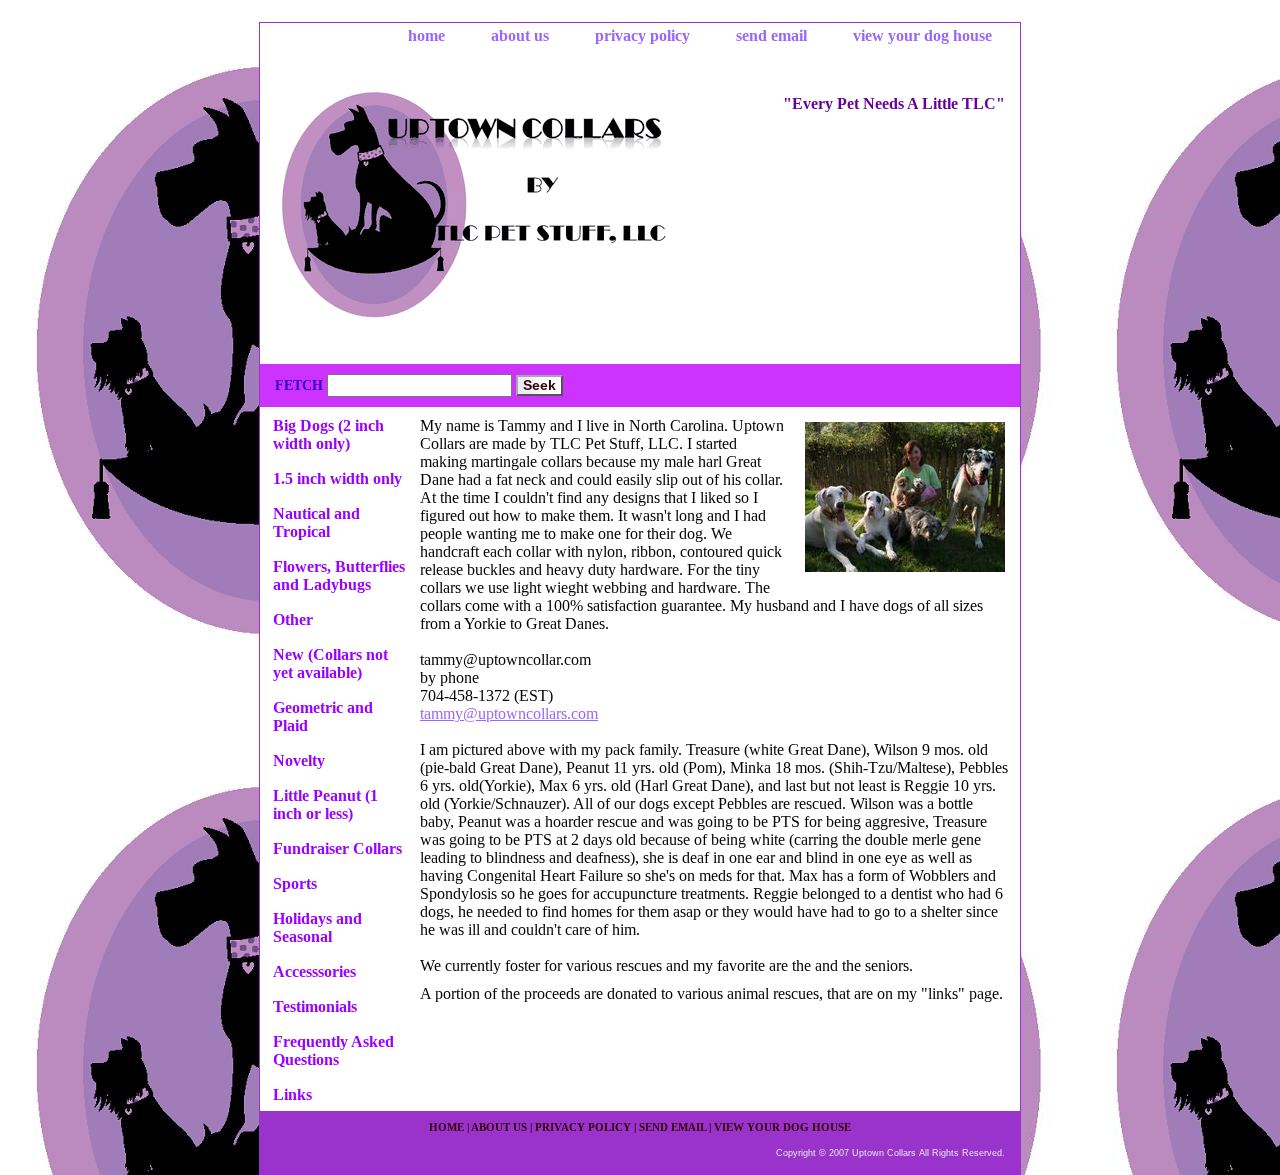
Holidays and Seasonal (317, 927)
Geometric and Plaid (323, 716)
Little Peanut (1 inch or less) (325, 804)
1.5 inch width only (337, 478)
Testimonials (315, 1006)
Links (292, 1094)
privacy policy (642, 35)
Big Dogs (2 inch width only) (328, 434)
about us (520, 35)
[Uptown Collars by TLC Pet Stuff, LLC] (510, 208)
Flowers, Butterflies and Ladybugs (339, 575)
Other (293, 619)
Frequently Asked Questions (333, 1050)
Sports (295, 883)
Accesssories (314, 971)
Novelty (299, 760)
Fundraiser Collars (337, 848)
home (426, 35)
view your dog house (922, 35)
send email (771, 35)
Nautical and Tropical (316, 522)
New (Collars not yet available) (330, 663)
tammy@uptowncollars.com (509, 713)
